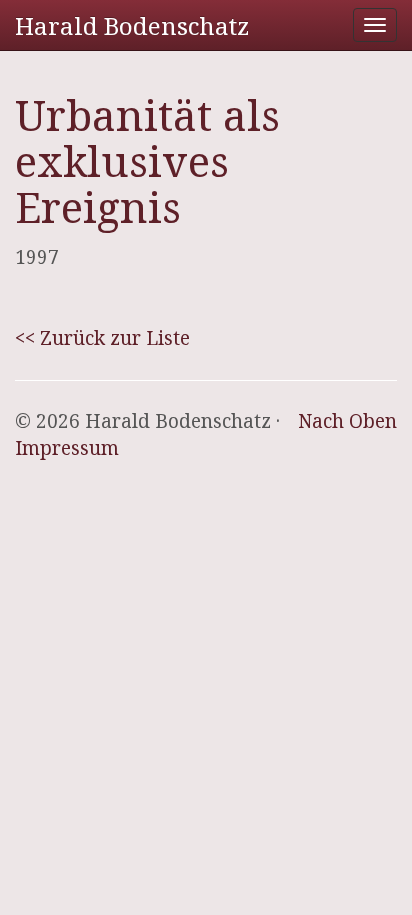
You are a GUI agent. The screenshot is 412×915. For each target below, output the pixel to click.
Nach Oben (347, 421)
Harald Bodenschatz (132, 25)
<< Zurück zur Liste (102, 338)
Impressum (67, 448)
